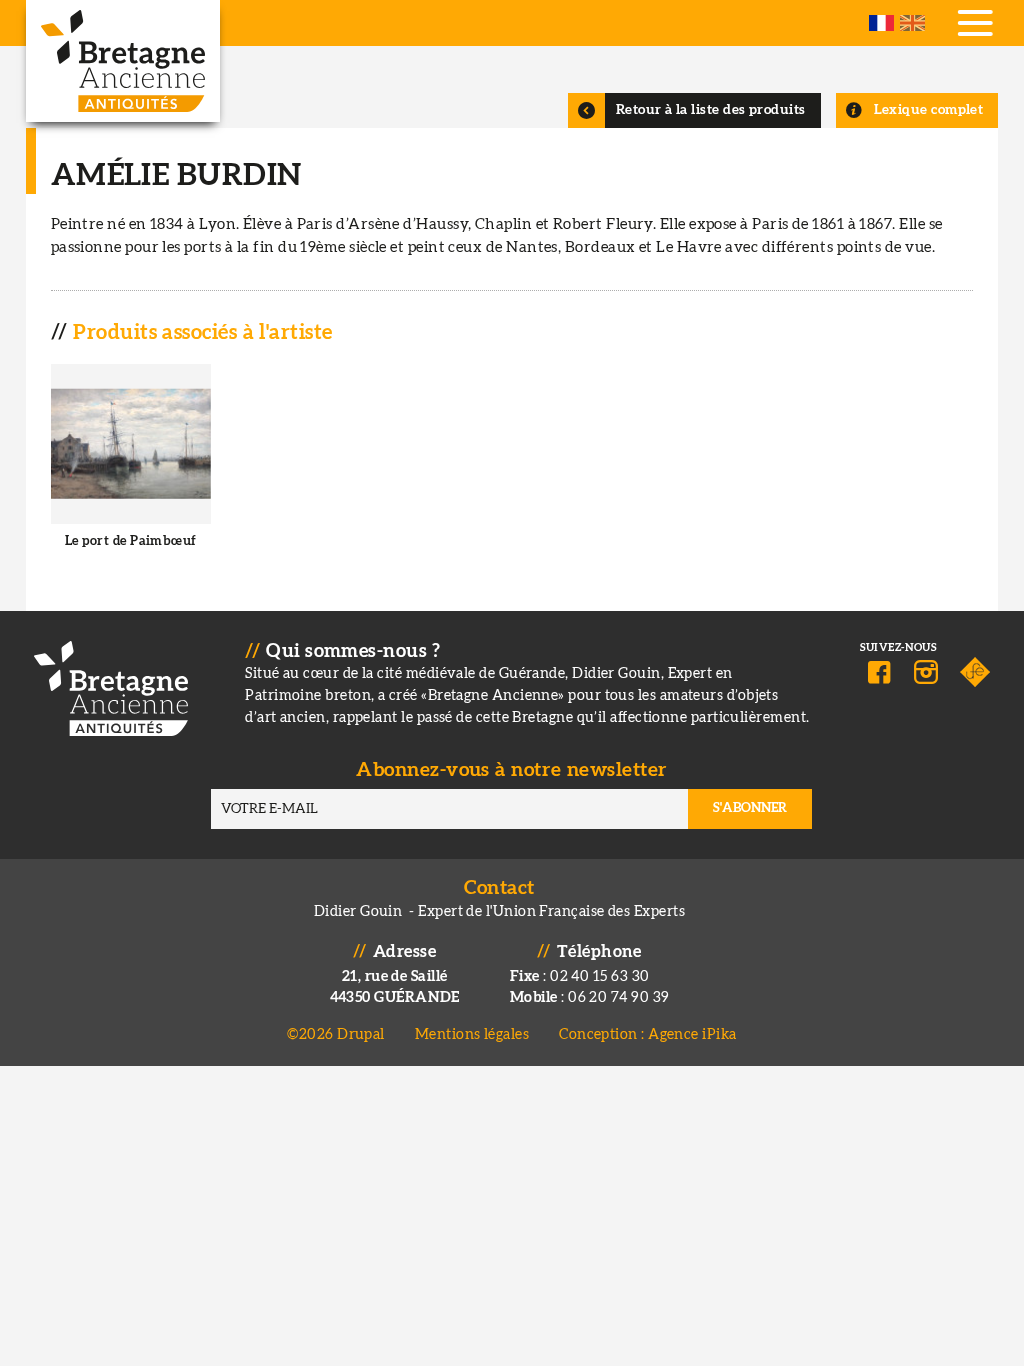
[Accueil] (123, 61)
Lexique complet (929, 110)
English (912, 23)
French (881, 23)
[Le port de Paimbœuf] (131, 472)
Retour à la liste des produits (711, 110)
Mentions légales (472, 1034)
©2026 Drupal (335, 1034)
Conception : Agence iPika (647, 1034)
